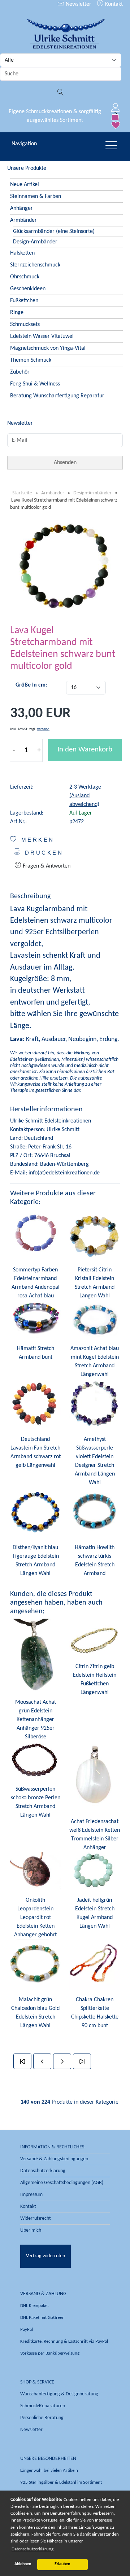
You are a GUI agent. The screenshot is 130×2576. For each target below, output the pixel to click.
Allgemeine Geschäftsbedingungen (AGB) (62, 2183)
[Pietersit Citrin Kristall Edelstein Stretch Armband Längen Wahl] (95, 1235)
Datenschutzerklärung (43, 2171)
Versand (43, 729)
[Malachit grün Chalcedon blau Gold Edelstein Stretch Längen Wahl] (35, 1964)
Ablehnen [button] (23, 2564)
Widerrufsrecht (36, 2218)
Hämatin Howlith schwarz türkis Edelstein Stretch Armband (95, 1561)
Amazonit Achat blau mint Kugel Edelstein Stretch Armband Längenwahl (95, 1362)
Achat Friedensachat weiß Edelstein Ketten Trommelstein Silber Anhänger (95, 1835)
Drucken (42, 853)
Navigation (24, 144)
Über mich (31, 2230)
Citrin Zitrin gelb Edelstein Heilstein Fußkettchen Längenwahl (95, 1680)
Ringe (17, 313)
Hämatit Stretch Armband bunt (36, 1353)
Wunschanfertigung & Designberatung (59, 2394)
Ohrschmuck (25, 277)
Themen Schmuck (31, 360)
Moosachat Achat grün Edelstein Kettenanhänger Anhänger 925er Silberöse (36, 1720)
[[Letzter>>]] (82, 2061)
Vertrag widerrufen (45, 2256)
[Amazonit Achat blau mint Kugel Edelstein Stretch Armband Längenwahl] (95, 1319)
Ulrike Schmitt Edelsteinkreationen (51, 1121)
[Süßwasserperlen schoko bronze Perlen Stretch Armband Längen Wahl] (35, 1760)
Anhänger (21, 208)
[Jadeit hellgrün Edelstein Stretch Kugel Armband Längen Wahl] (95, 1871)
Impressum (31, 2195)
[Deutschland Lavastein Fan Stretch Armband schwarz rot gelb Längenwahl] (35, 1404)
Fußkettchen (24, 301)
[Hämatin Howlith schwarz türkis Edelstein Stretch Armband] (95, 1512)
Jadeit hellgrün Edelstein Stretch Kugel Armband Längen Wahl (95, 1913)
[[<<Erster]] (22, 2061)
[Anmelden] (116, 107)
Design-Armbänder (35, 242)
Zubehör (20, 372)
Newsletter (78, 4)
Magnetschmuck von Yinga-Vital (48, 348)
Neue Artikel (25, 185)
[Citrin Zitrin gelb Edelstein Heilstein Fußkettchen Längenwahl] (95, 1637)
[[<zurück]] (42, 2061)
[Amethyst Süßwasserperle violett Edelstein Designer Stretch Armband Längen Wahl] (95, 1404)
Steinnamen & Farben (36, 197)
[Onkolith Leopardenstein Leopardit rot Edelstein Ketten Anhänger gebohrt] (35, 1871)
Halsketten (22, 253)
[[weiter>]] (62, 2061)
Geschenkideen (28, 289)
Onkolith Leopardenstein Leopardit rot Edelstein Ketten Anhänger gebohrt (35, 1918)
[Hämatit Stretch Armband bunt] (35, 1319)
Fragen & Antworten (46, 866)
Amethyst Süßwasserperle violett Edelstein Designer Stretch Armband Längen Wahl (95, 1461)
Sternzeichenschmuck (35, 265)
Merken (36, 840)
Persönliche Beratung (42, 2418)
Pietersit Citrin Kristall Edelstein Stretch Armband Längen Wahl (95, 1283)
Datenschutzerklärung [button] (32, 2549)
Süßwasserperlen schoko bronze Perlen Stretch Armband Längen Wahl (36, 1802)
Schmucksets (25, 325)
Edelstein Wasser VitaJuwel (42, 336)
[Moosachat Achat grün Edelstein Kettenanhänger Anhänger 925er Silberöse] (35, 1655)
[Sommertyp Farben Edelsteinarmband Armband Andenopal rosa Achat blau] (35, 1235)
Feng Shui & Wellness (35, 384)
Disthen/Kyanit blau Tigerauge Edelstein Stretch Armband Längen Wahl (36, 1561)
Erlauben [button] (62, 2564)
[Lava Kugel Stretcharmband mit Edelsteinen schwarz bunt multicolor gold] (65, 566)
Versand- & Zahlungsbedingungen (54, 2159)
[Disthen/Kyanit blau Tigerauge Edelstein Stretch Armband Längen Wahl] (35, 1512)
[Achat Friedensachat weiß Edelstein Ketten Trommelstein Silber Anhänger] (95, 1777)
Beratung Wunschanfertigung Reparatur (57, 396)
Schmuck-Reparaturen (43, 2406)
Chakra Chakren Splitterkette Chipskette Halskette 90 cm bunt (95, 2013)
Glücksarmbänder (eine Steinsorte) (54, 231)
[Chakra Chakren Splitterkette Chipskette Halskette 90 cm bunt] (95, 1964)
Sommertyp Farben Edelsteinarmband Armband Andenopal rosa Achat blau (36, 1283)
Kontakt (113, 4)
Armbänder (23, 220)
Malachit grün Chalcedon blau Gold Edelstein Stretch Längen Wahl (35, 2013)
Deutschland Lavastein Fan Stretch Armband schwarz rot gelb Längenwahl (36, 1452)
